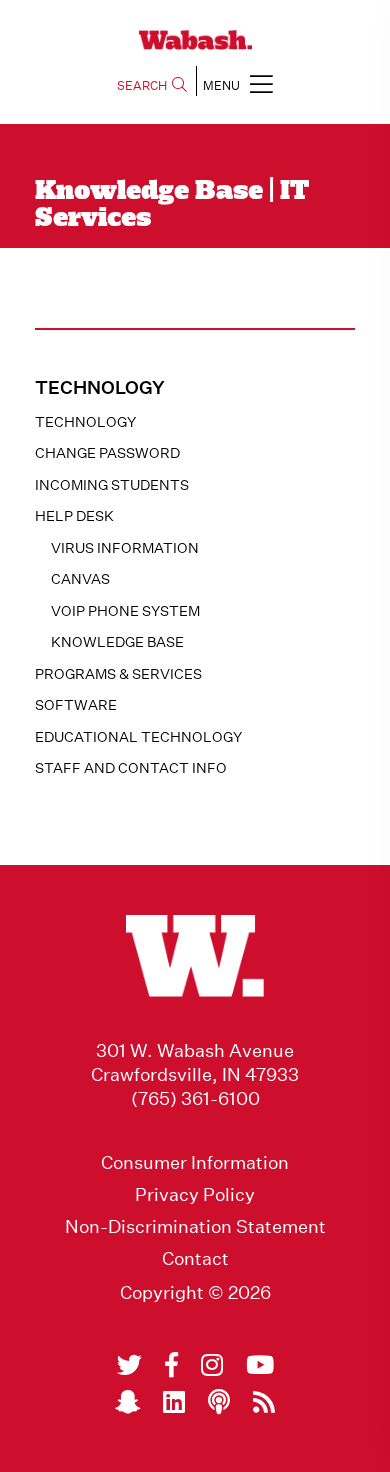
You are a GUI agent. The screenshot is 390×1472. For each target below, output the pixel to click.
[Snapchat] (127, 1402)
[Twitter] (129, 1365)
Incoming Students (112, 485)
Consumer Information (195, 1163)
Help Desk (74, 516)
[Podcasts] (219, 1402)
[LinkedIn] (174, 1402)
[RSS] (264, 1402)
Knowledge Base (117, 642)
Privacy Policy (195, 1195)
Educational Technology (138, 737)
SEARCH (142, 85)
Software (76, 705)
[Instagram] (212, 1365)
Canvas (80, 579)
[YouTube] (260, 1365)
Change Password (107, 453)
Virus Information (125, 548)
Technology (85, 422)
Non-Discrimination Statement (195, 1227)
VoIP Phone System (125, 611)
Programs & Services (118, 674)
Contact (195, 1259)
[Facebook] (171, 1365)
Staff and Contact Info (131, 768)
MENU (221, 85)
